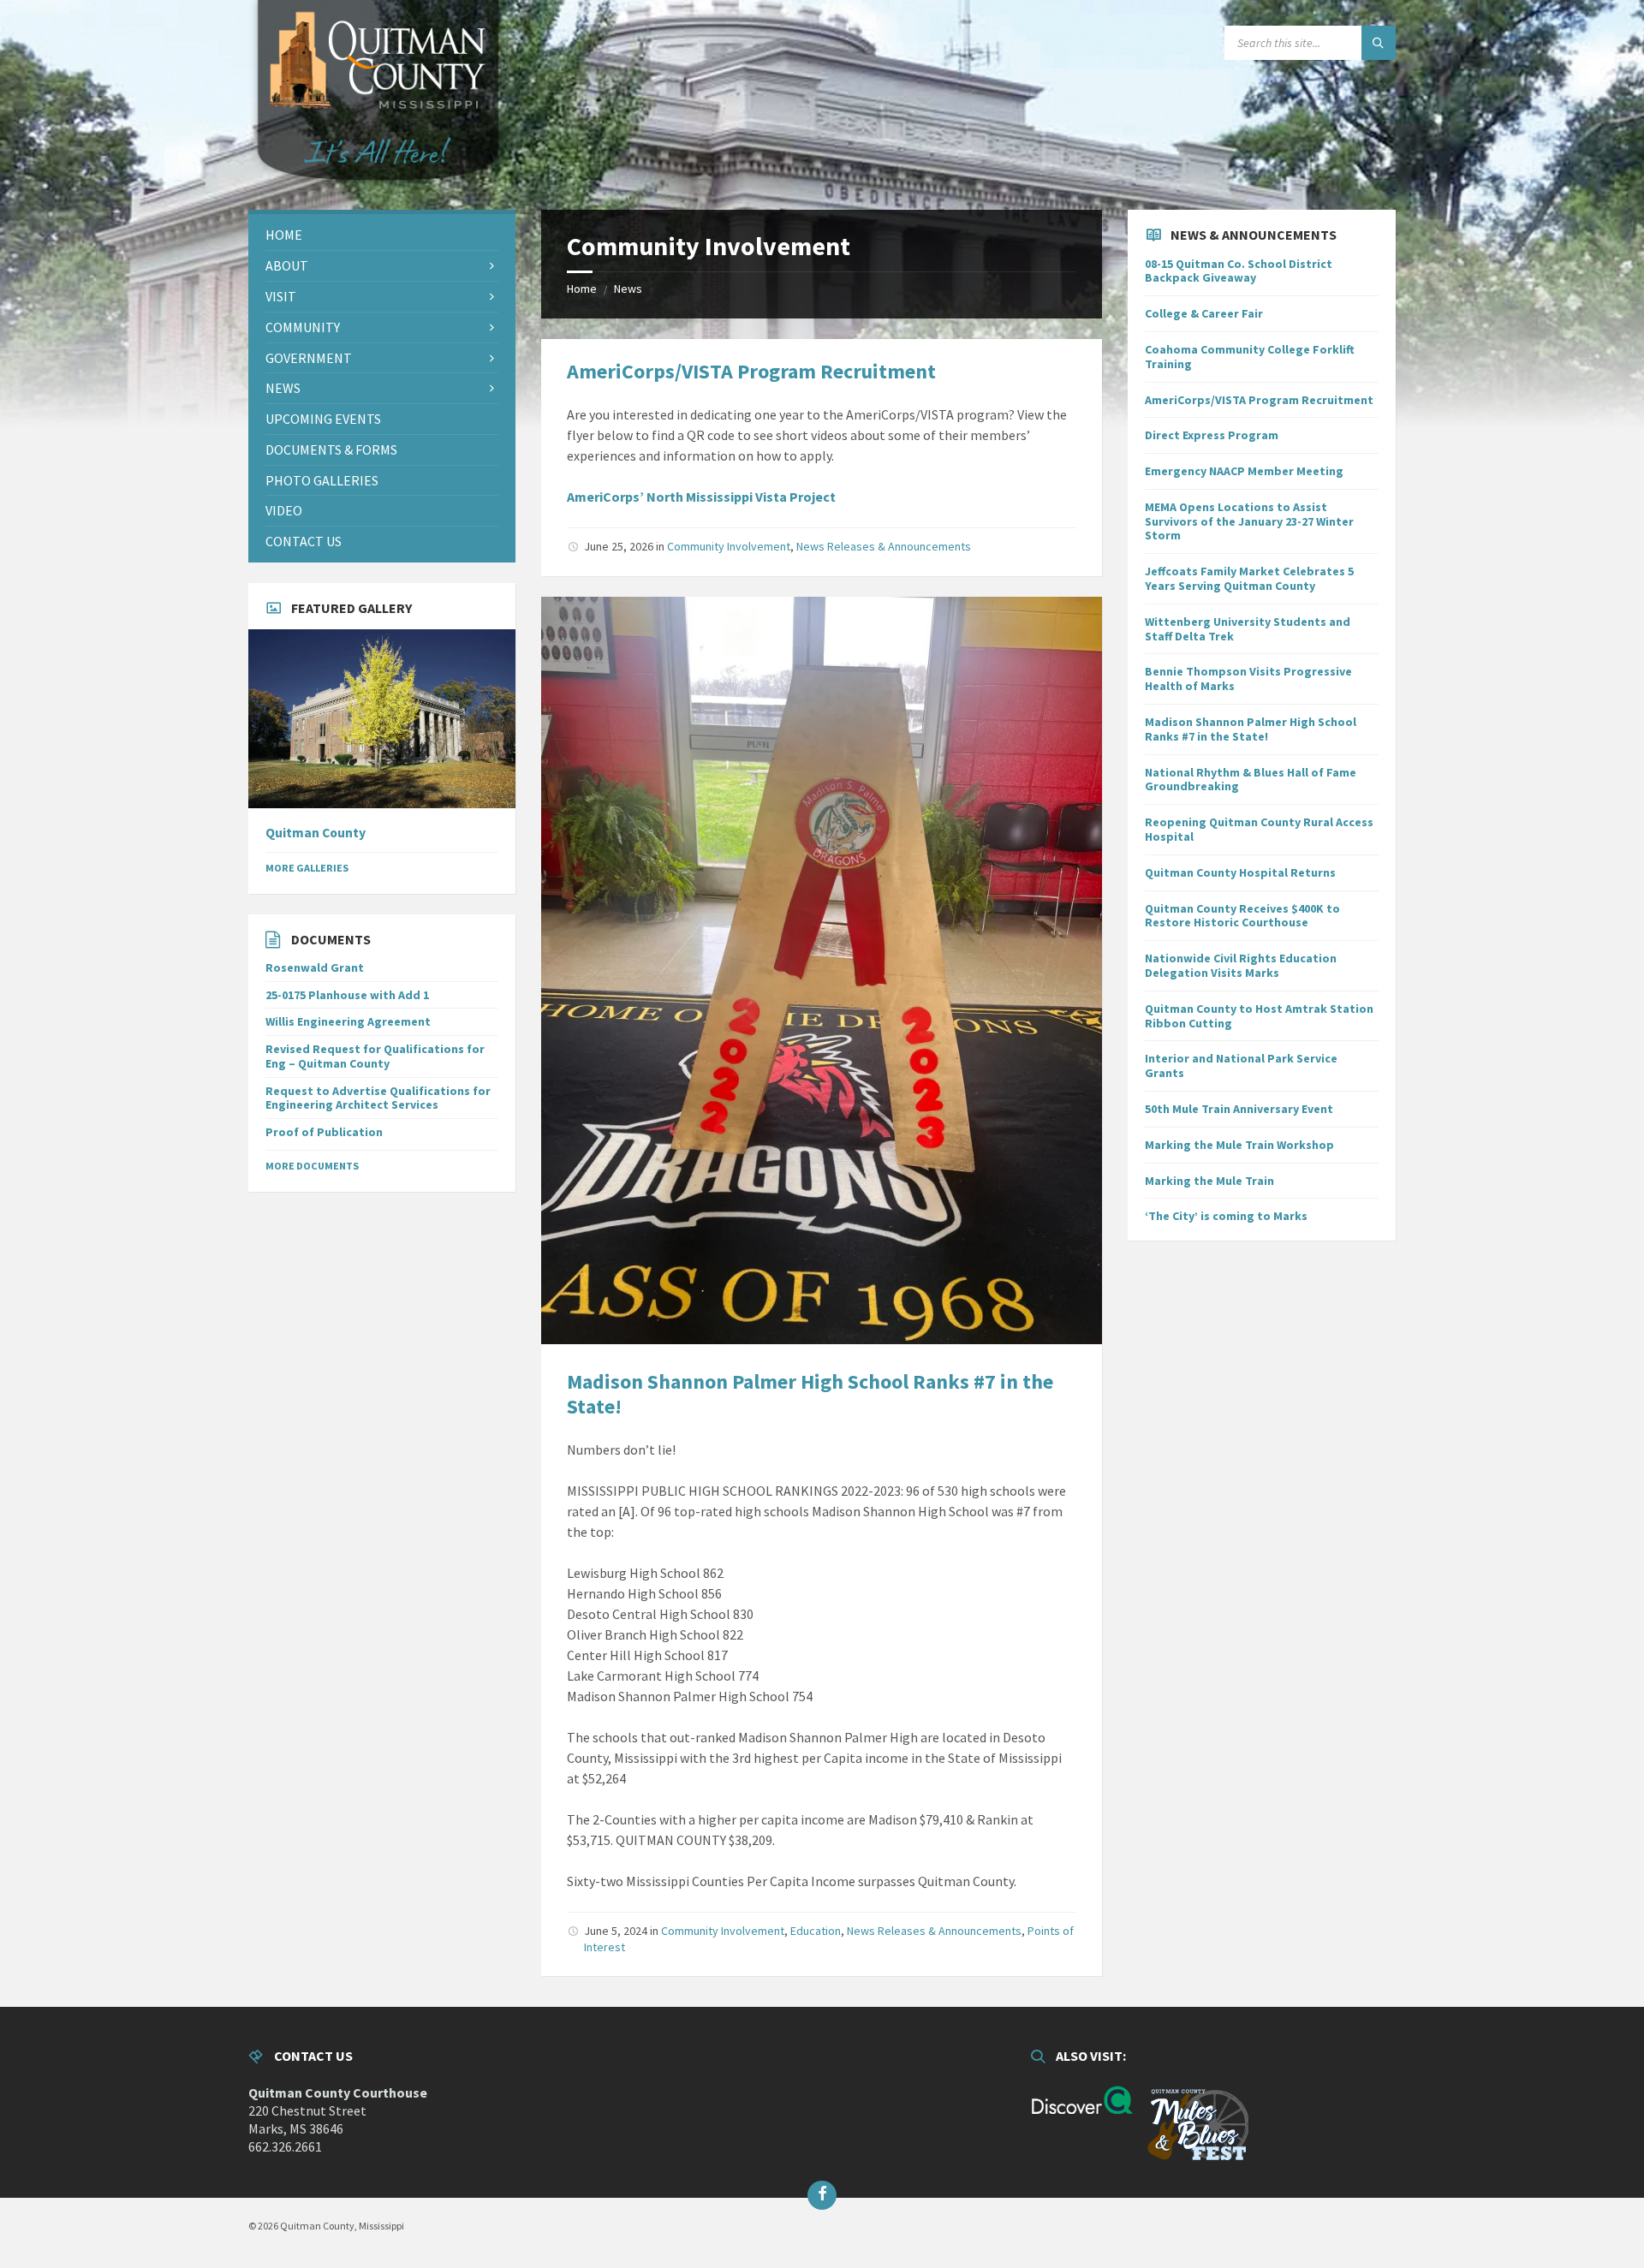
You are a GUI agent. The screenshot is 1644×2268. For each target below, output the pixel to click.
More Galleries (307, 868)
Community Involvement (729, 546)
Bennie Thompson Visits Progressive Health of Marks (1248, 679)
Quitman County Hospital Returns (1240, 872)
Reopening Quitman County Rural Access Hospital (1259, 829)
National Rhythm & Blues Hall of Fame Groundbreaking (1251, 780)
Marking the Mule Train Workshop (1239, 1145)
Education (816, 1931)
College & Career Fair (1204, 313)
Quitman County (316, 833)
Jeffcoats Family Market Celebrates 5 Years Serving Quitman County (1249, 578)
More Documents (312, 1166)
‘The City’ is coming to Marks (1226, 1216)
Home (582, 289)
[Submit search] (1379, 43)
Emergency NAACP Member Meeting (1244, 471)
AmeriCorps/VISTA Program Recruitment (751, 371)
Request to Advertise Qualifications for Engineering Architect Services (378, 1098)
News (628, 289)
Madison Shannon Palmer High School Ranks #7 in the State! (810, 1394)
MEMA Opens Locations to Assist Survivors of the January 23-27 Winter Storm (1249, 521)
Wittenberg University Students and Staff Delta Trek (1248, 629)
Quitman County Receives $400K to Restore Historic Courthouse (1242, 916)
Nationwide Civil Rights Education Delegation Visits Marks (1241, 965)
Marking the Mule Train (1209, 1181)
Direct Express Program (1212, 435)
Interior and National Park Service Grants (1241, 1066)
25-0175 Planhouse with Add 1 (347, 995)
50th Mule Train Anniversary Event (1239, 1109)
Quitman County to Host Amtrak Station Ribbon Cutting (1259, 1016)
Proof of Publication (324, 1132)
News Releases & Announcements (884, 546)
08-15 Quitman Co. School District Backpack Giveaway (1239, 271)
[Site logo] (377, 202)
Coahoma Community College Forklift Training (1250, 357)
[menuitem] (382, 235)
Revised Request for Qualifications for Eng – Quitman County (375, 1056)
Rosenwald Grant (315, 967)
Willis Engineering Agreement (348, 1021)
